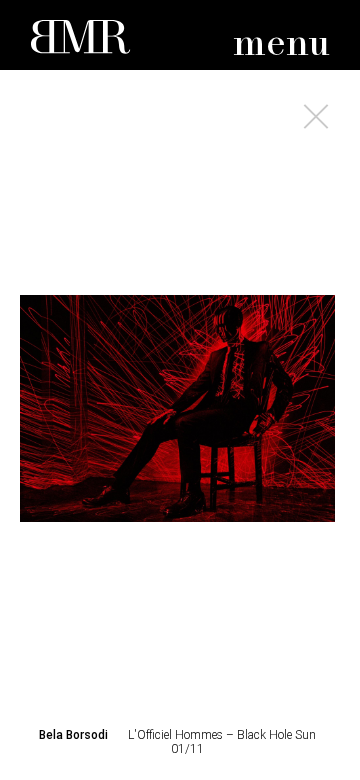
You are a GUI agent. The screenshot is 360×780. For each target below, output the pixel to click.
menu (281, 44)
